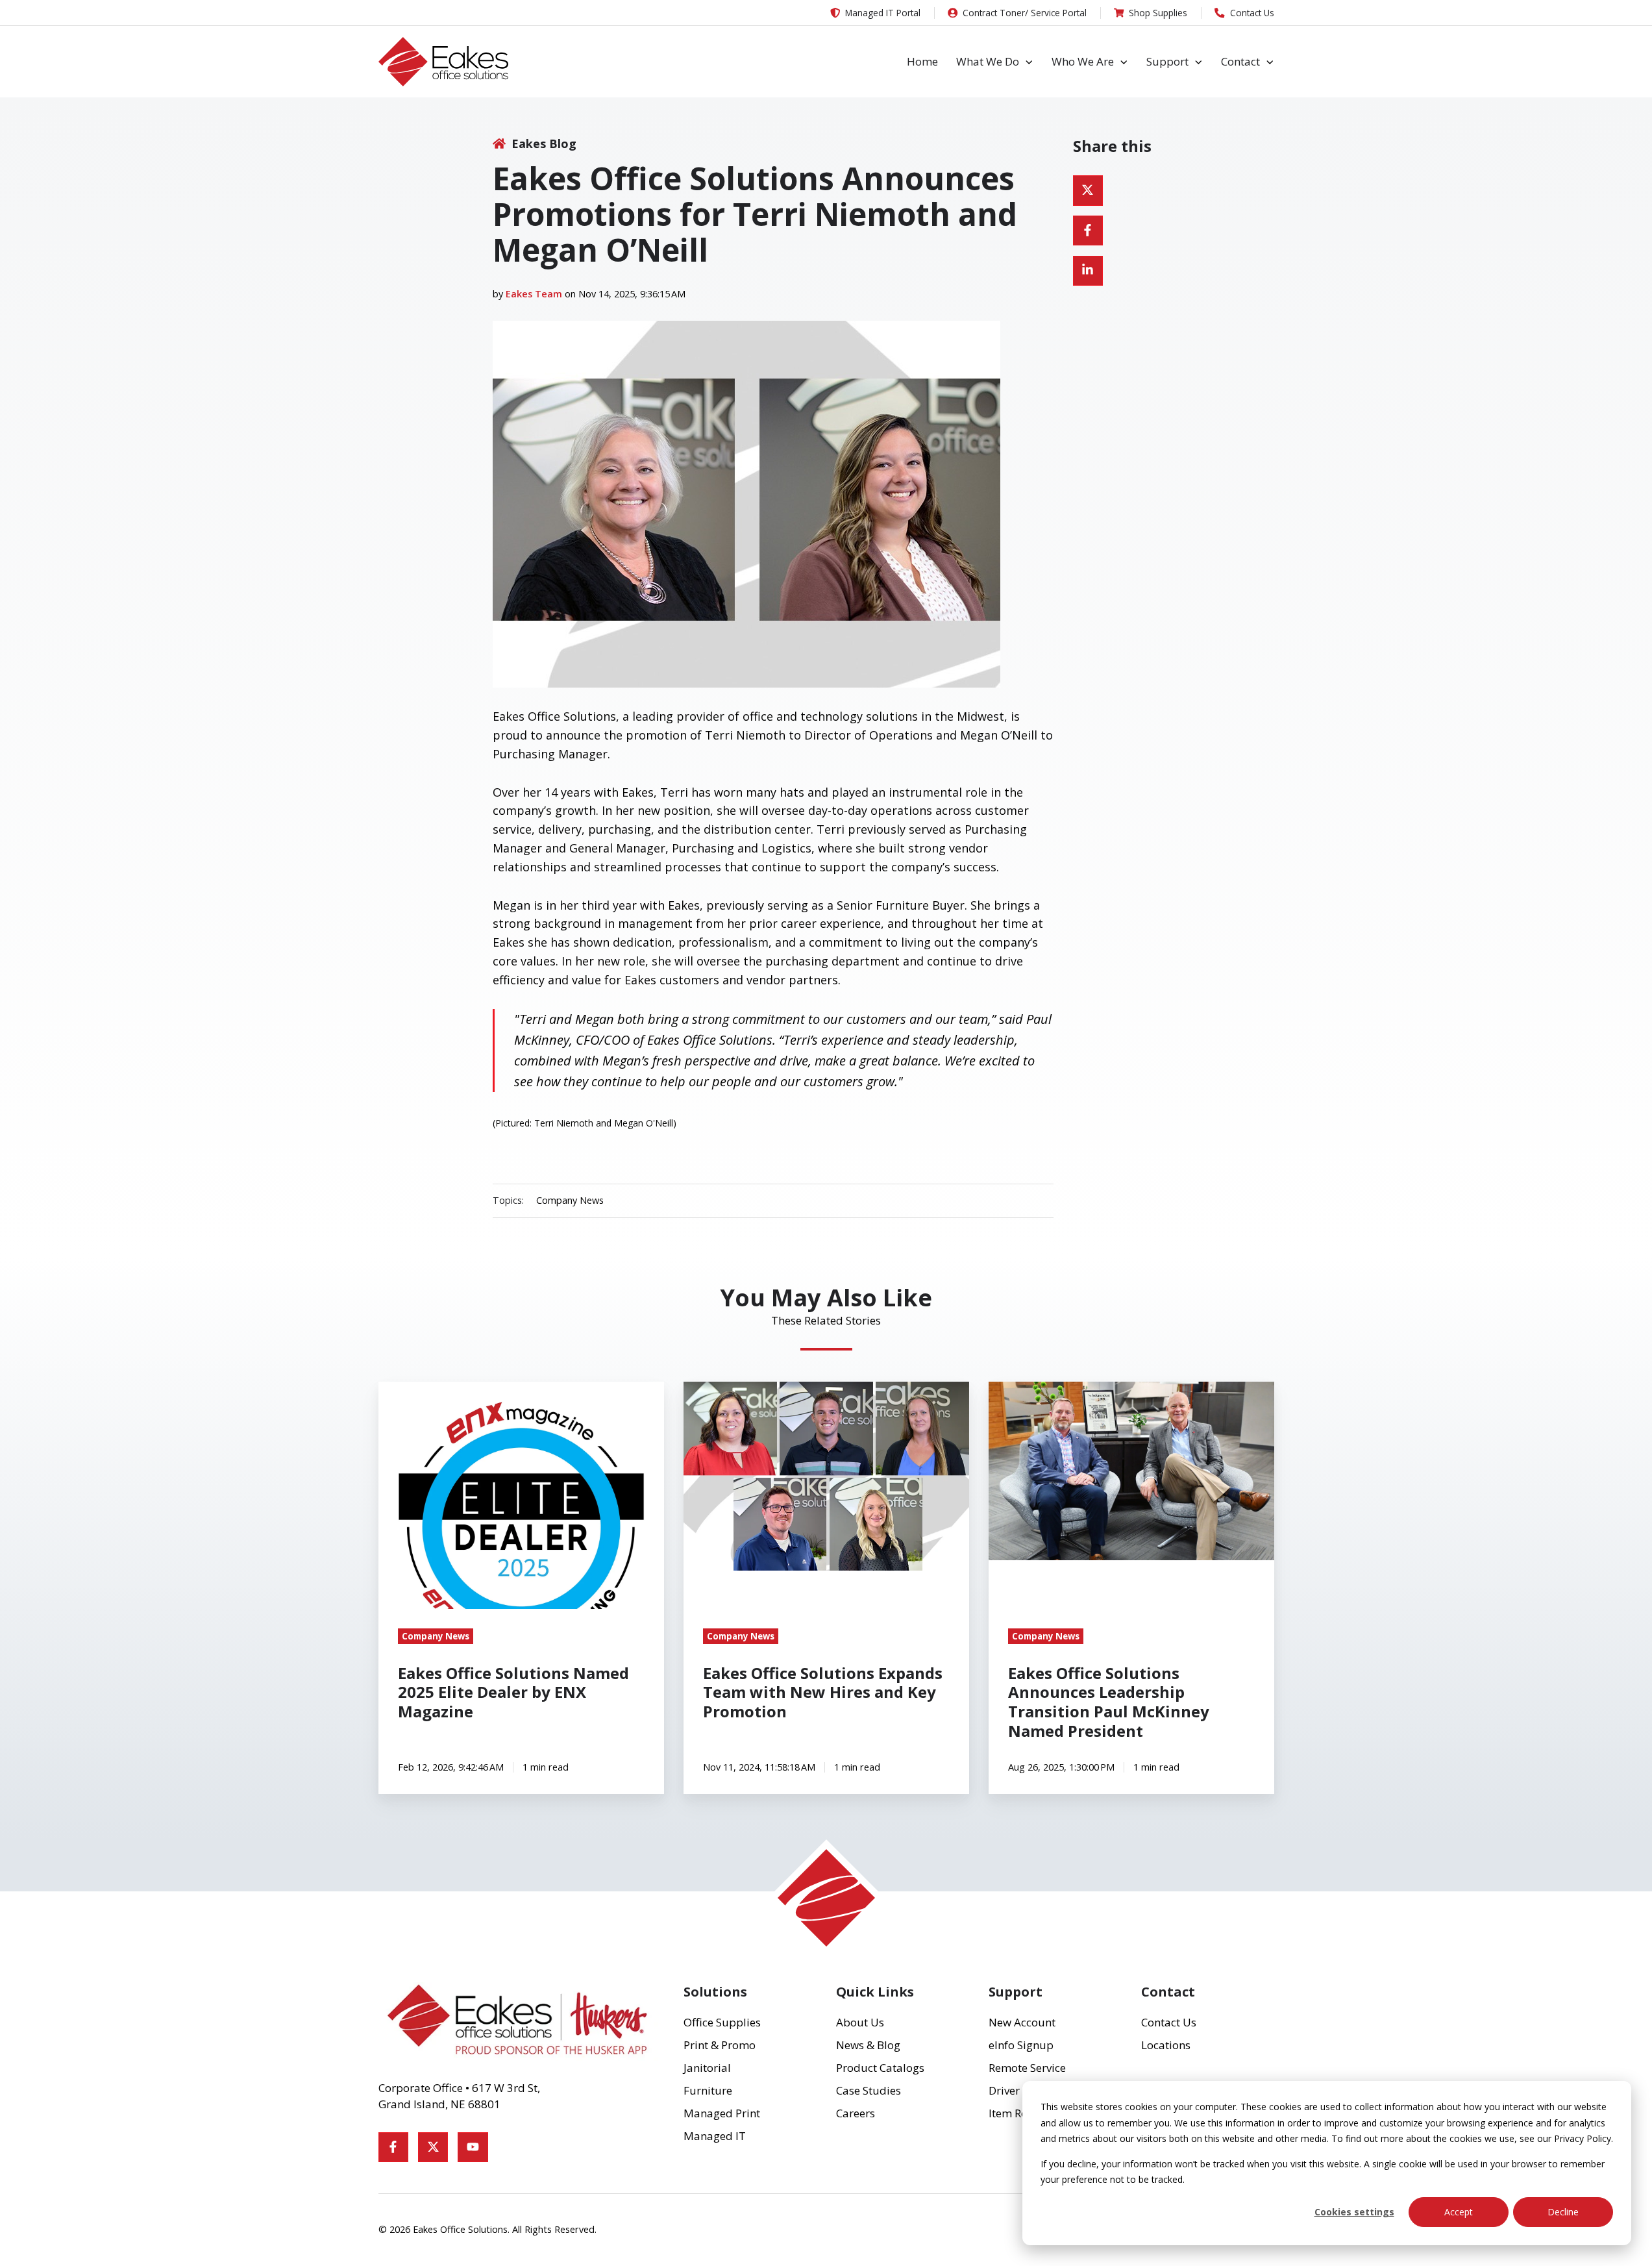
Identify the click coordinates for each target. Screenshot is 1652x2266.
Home (922, 61)
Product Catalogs (880, 2068)
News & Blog (868, 2045)
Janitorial (707, 2068)
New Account (1022, 2022)
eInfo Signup (1021, 2045)
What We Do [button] (988, 61)
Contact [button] (1240, 61)
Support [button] (1167, 61)
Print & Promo (720, 2045)
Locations (1166, 2045)
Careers (856, 2113)
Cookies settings (1354, 2212)
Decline (1563, 2212)
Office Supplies (722, 2022)
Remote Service (1027, 2068)
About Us (860, 2022)
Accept (1459, 2212)
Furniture (708, 2090)
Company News (570, 1200)
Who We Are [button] (1083, 61)
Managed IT (715, 2136)
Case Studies (869, 2090)
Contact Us (1169, 2022)
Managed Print (722, 2113)
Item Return (1019, 2113)
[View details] (393, 2147)
